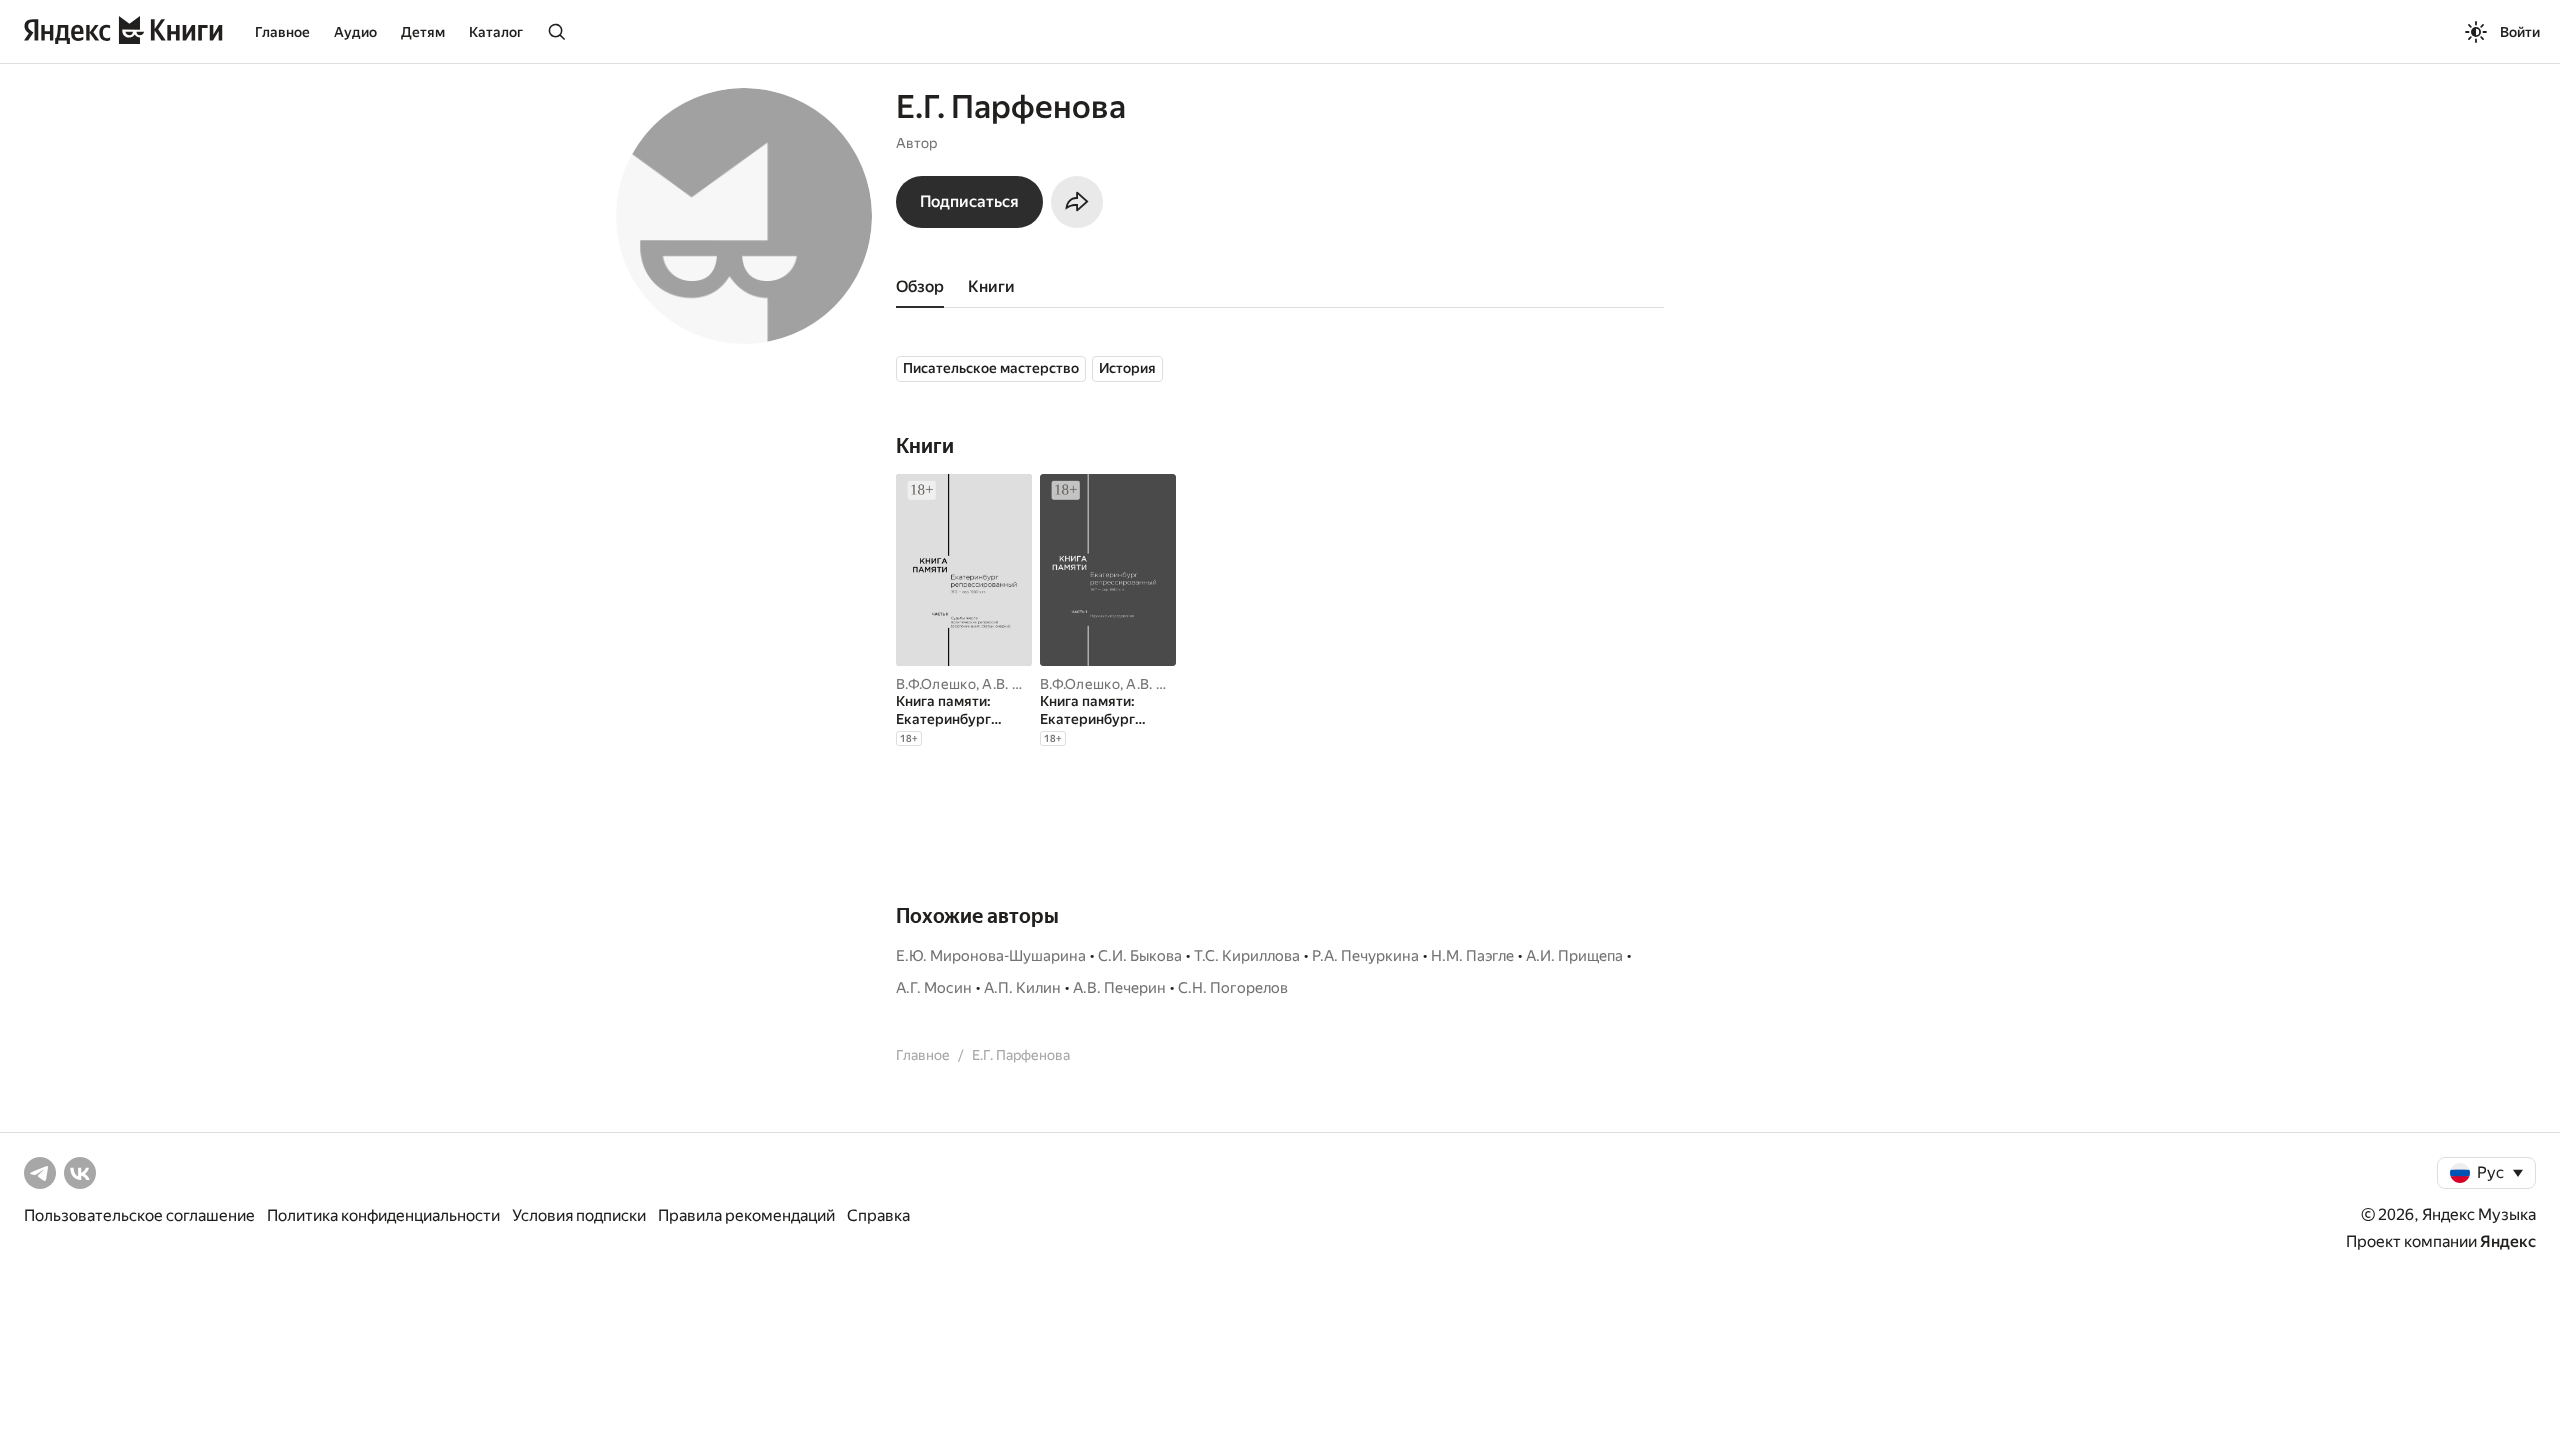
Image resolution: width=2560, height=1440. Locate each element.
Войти (2520, 32)
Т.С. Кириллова (1247, 956)
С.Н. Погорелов (1233, 988)
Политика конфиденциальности (383, 1215)
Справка (878, 1215)
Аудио (355, 32)
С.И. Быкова (1140, 956)
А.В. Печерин (1026, 684)
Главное (282, 32)
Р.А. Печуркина (1365, 956)
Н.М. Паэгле (1472, 956)
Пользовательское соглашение (139, 1215)
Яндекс (2508, 1241)
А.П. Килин (1022, 988)
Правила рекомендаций (746, 1215)
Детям (423, 32)
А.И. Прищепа (1574, 956)
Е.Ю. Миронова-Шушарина (991, 956)
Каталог (496, 32)
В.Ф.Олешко (936, 684)
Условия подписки (579, 1215)
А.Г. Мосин (934, 988)
